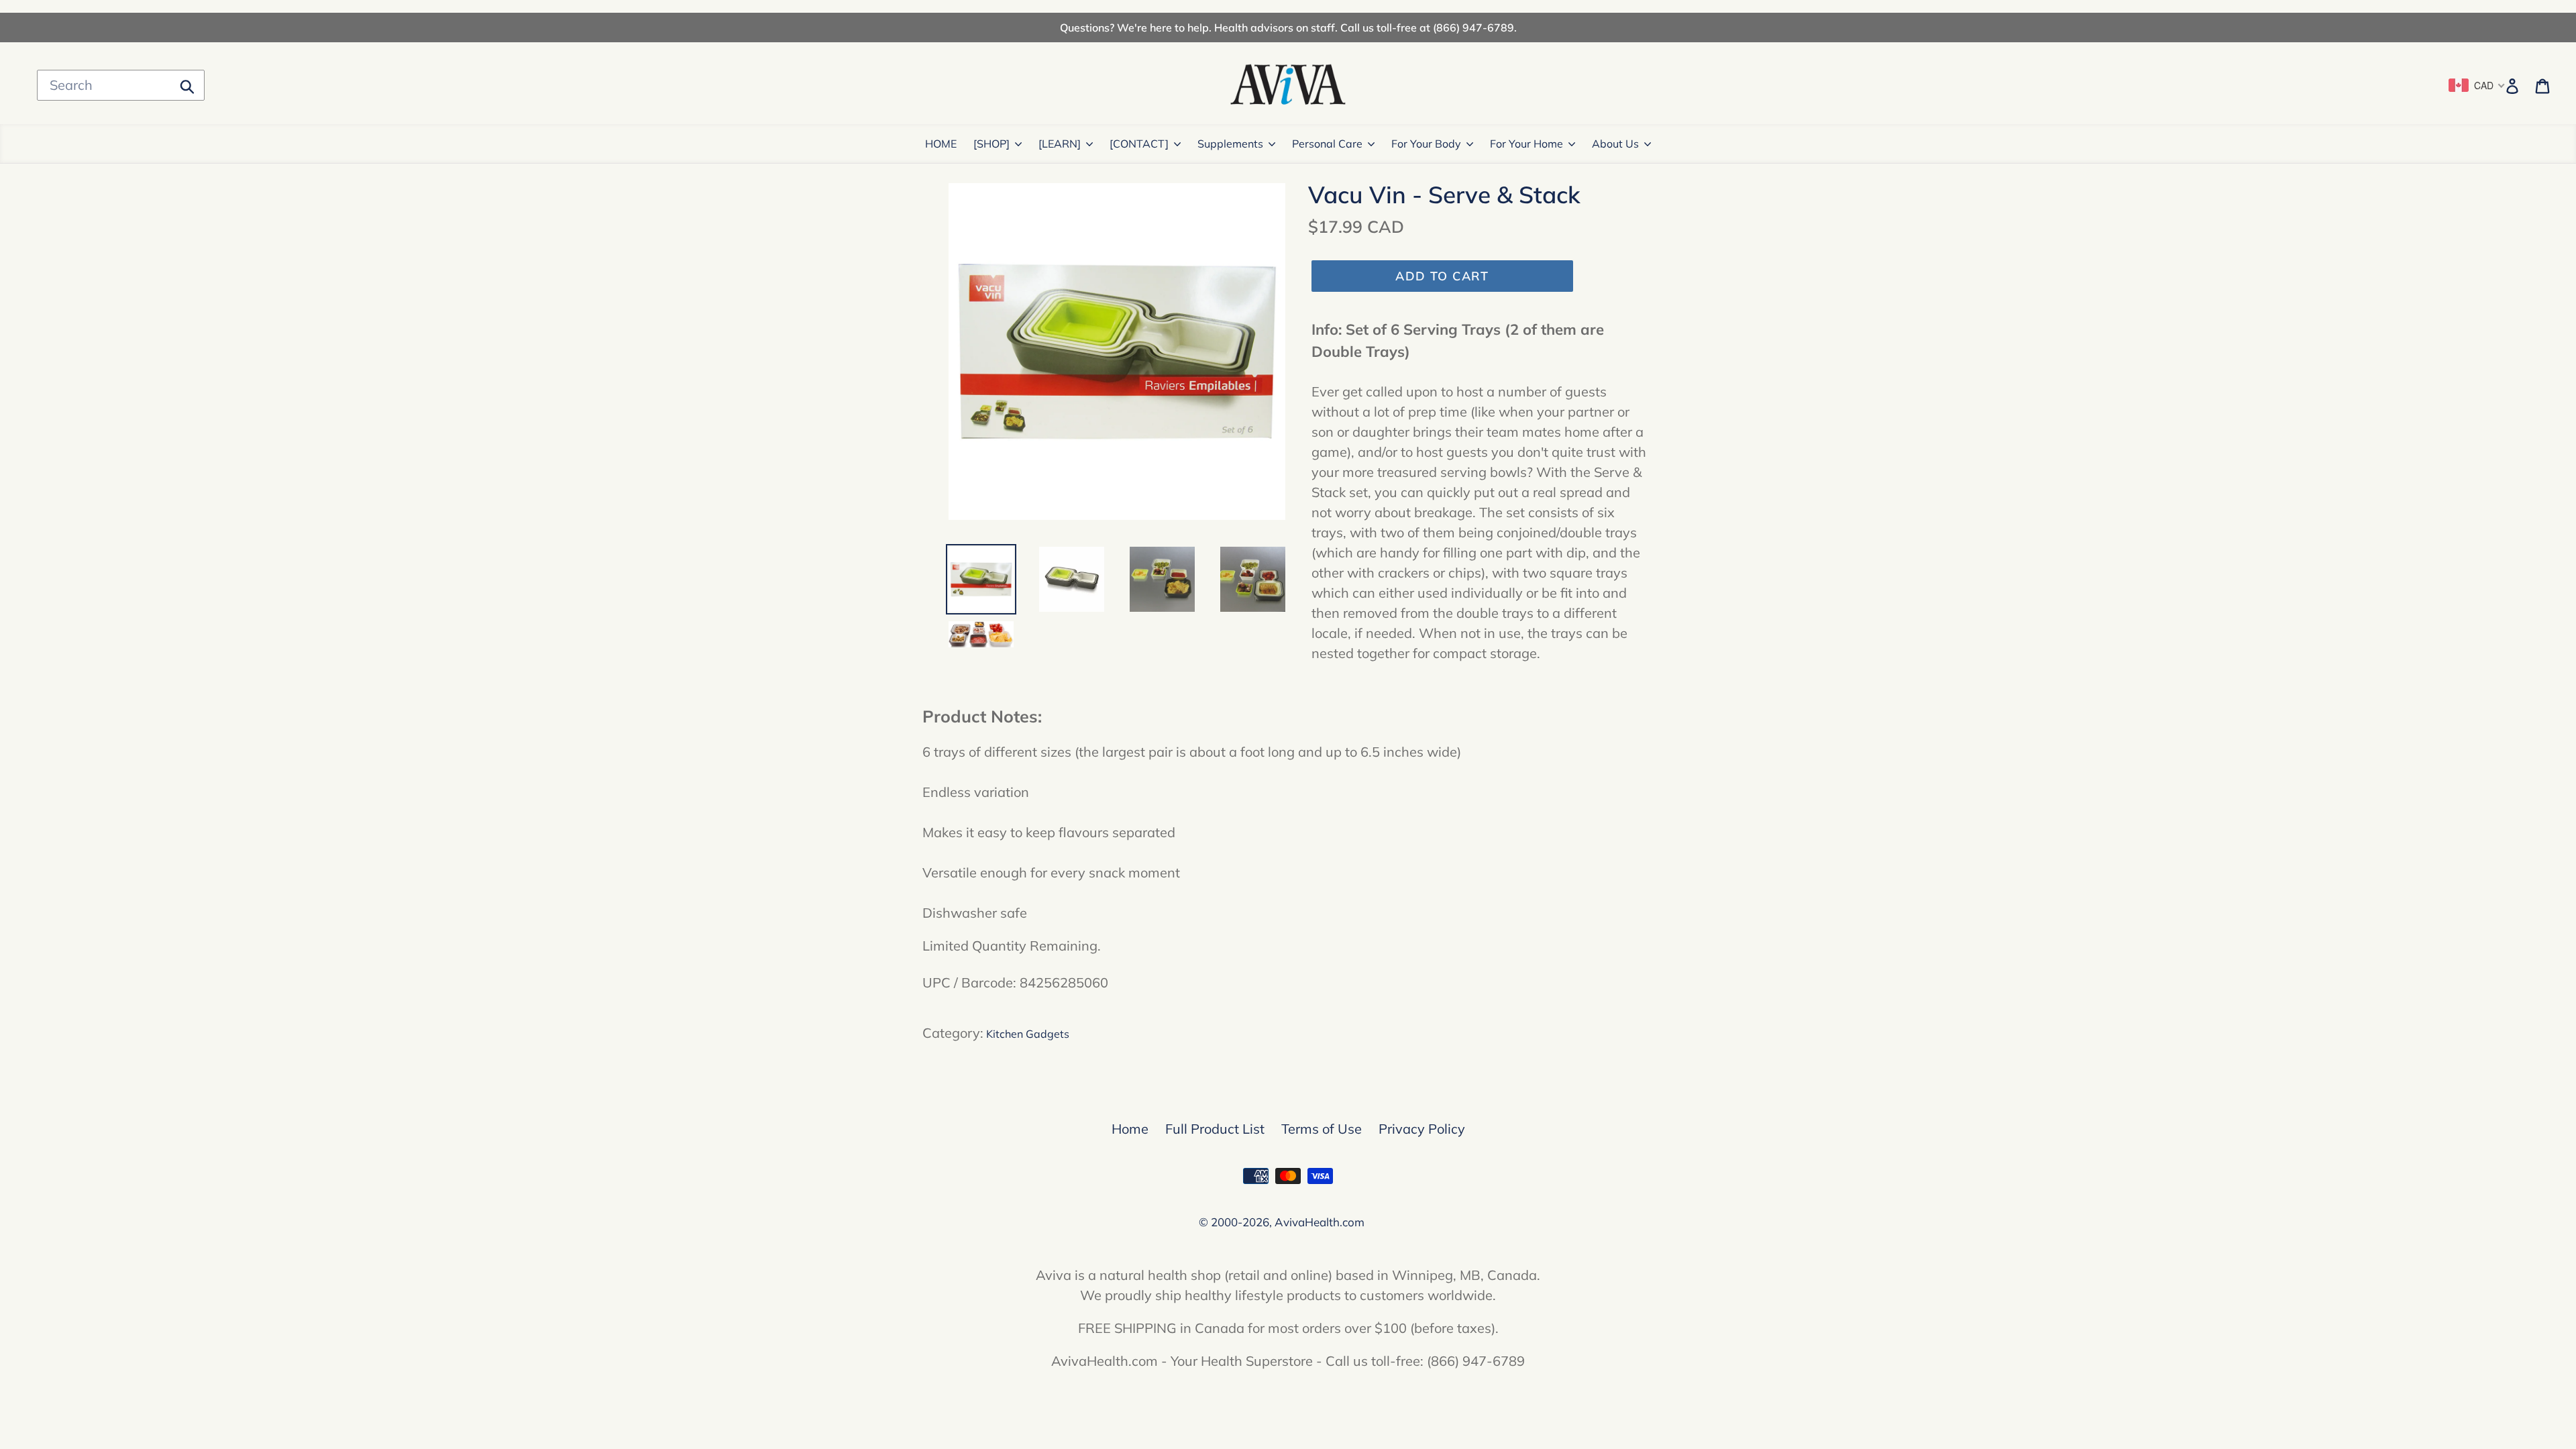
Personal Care (1327, 144)
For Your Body (1426, 144)
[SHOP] (991, 144)
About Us (1615, 144)
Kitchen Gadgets (1028, 1034)
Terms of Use (1322, 1129)
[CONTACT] (1139, 144)
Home (1130, 1129)
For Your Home (1526, 144)
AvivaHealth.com (1320, 1222)
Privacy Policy (1422, 1129)
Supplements (1230, 144)
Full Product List (1215, 1129)
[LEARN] (1060, 144)
